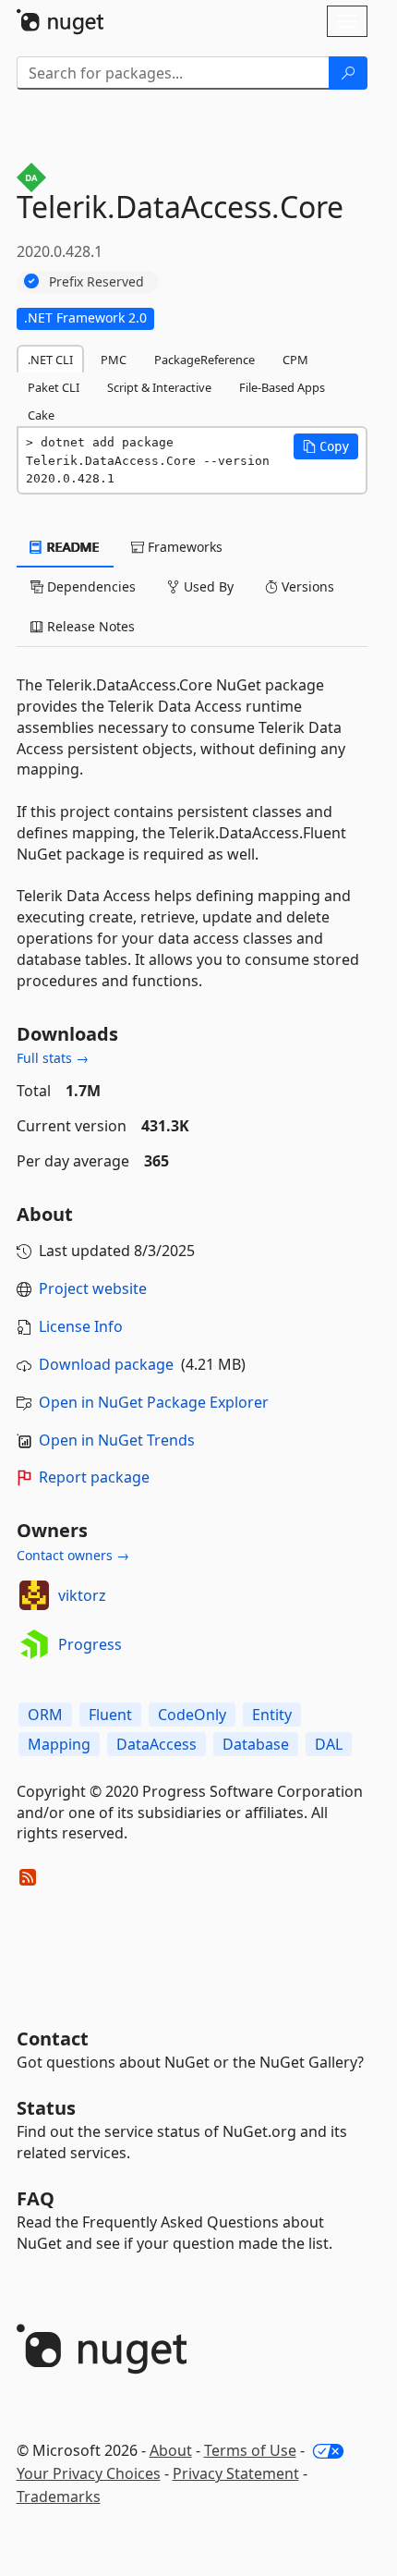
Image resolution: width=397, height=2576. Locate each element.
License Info (81, 1326)
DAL (329, 1744)
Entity (272, 1715)
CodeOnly (192, 1715)
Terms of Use (250, 2450)
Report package (94, 1477)
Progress (90, 1644)
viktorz (82, 1595)
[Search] (348, 73)
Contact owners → (73, 1555)
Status (46, 2108)
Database (256, 1744)
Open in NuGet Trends (117, 1440)
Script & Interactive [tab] (159, 387)
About (171, 2450)
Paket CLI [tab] (54, 387)
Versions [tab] (306, 586)
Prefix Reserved (96, 281)
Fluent (110, 1715)
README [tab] (72, 547)
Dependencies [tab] (90, 586)
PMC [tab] (114, 360)
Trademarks (59, 2497)
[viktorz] (34, 1595)
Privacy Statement (236, 2473)
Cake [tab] (41, 415)
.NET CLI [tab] (50, 360)
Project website (93, 1288)
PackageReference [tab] (205, 360)
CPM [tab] (295, 360)
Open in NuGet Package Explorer (154, 1402)
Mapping (59, 1744)
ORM (45, 1715)
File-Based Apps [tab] (282, 387)
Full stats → (53, 1058)
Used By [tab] (207, 586)
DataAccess (156, 1744)
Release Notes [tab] (89, 626)
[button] (326, 446)
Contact (53, 2039)
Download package (106, 1364)
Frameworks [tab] (183, 547)
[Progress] (34, 1644)
